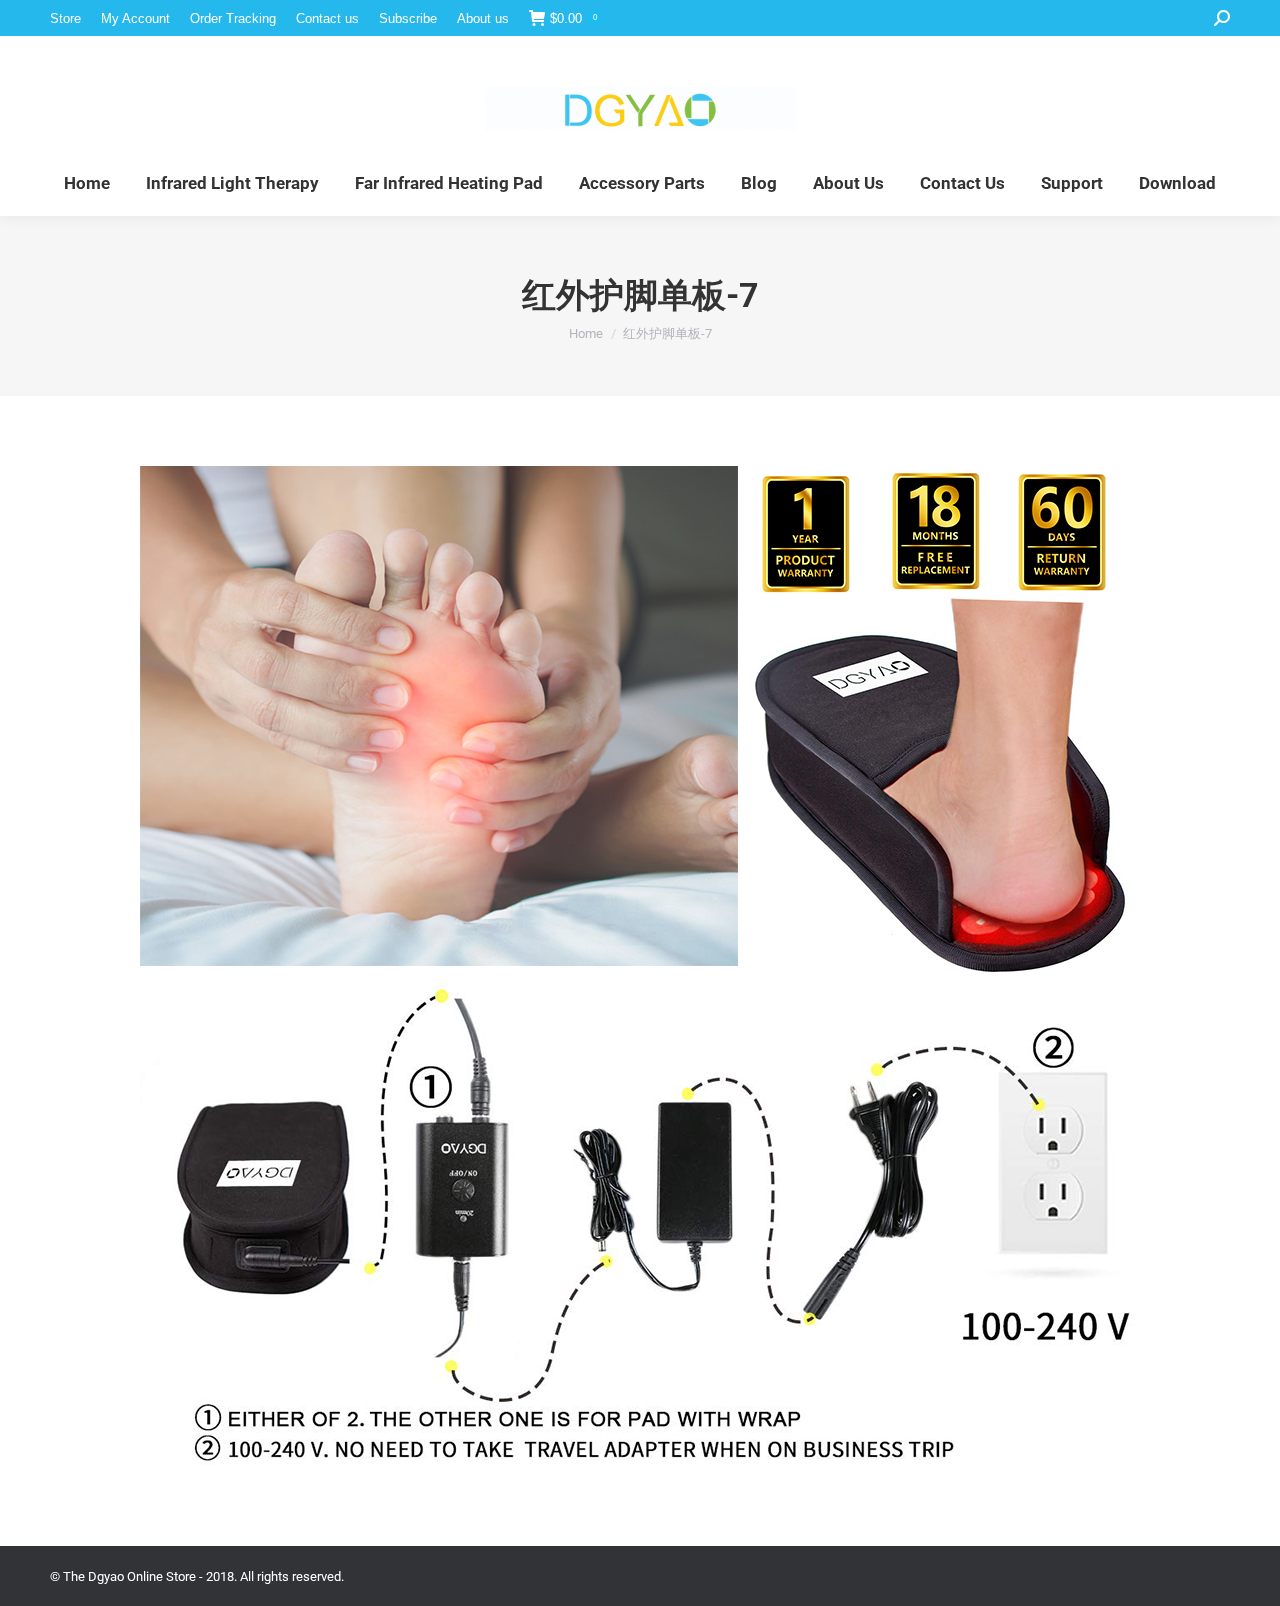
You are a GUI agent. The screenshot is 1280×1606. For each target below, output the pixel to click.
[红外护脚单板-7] (640, 966)
